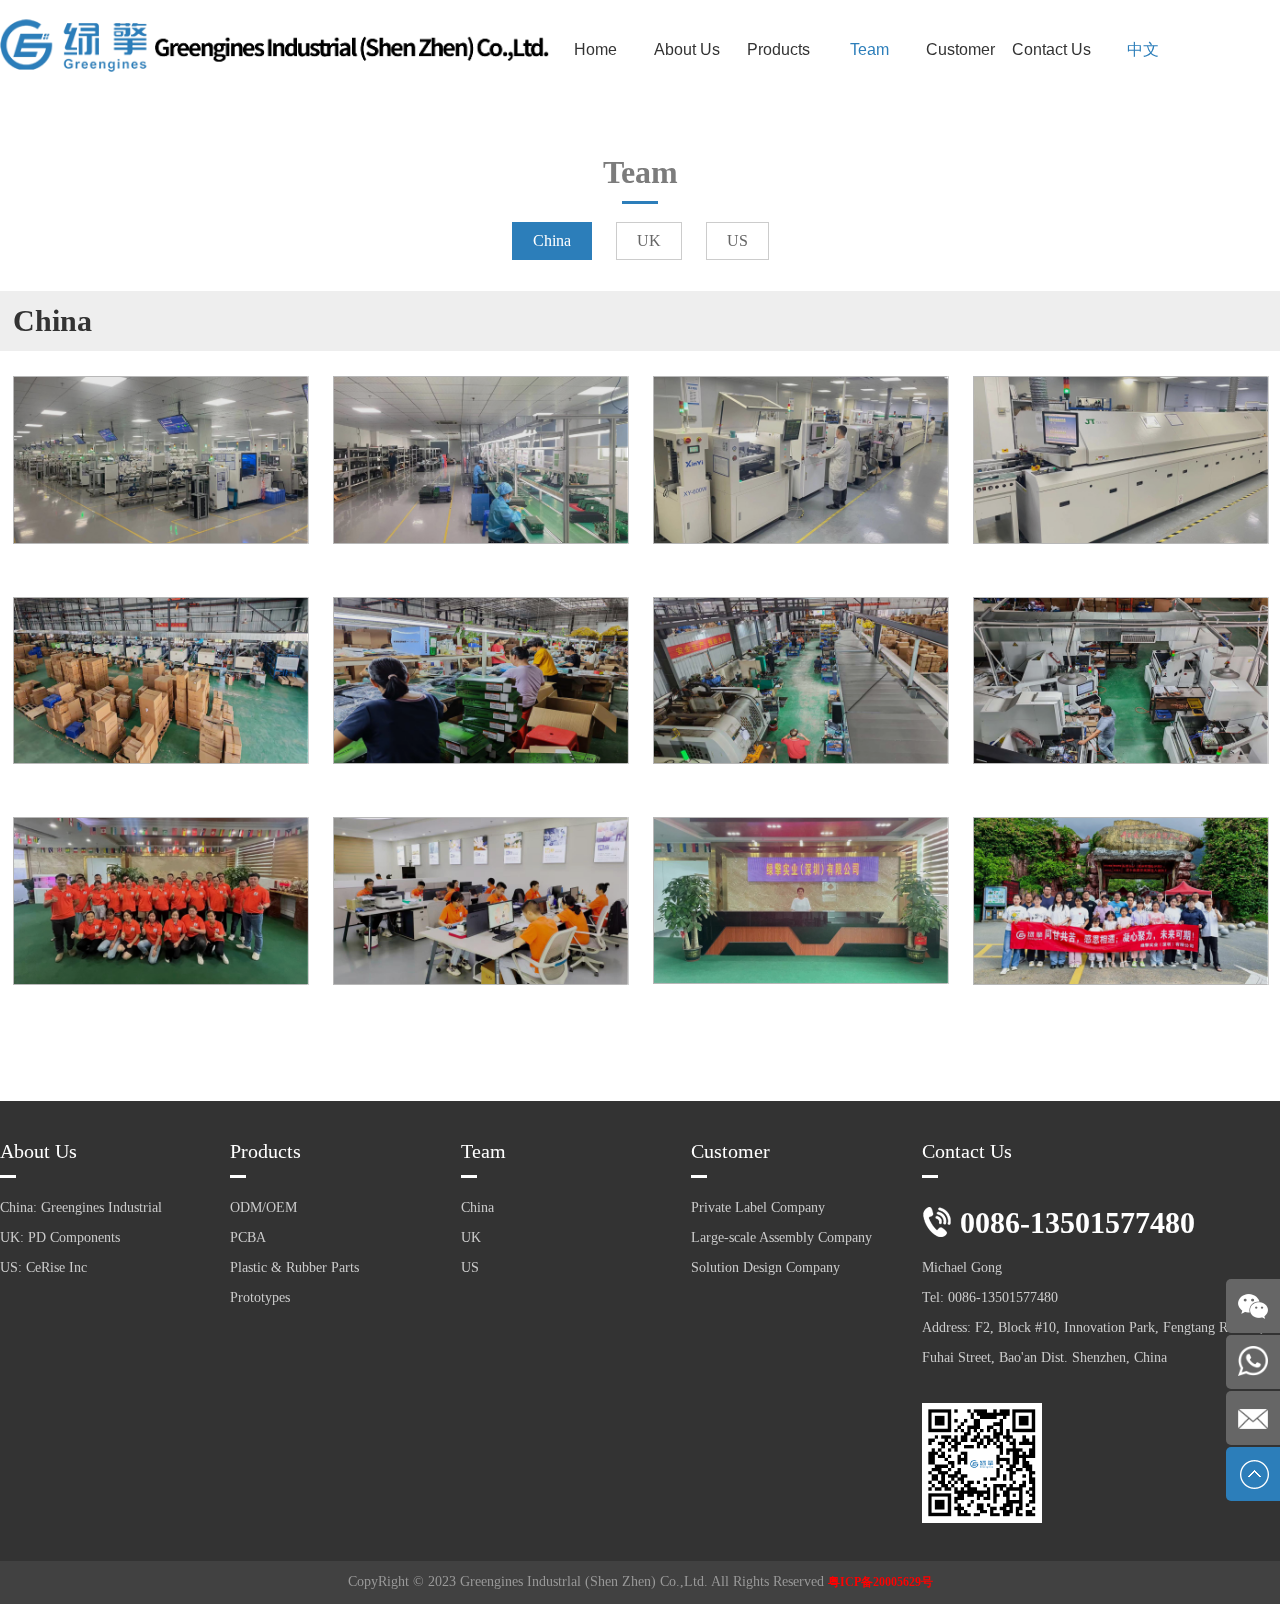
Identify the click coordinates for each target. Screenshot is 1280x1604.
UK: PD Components (60, 1237)
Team (869, 49)
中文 (1143, 49)
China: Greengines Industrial (81, 1207)
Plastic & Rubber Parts (294, 1267)
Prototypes (260, 1297)
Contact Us (1051, 49)
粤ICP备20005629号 (880, 1582)
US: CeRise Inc (43, 1267)
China (552, 240)
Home (595, 49)
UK (649, 240)
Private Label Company (758, 1207)
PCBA (248, 1237)
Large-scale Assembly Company (781, 1237)
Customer (960, 49)
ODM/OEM (263, 1207)
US (737, 240)
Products (778, 49)
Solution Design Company (765, 1267)
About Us (687, 49)
